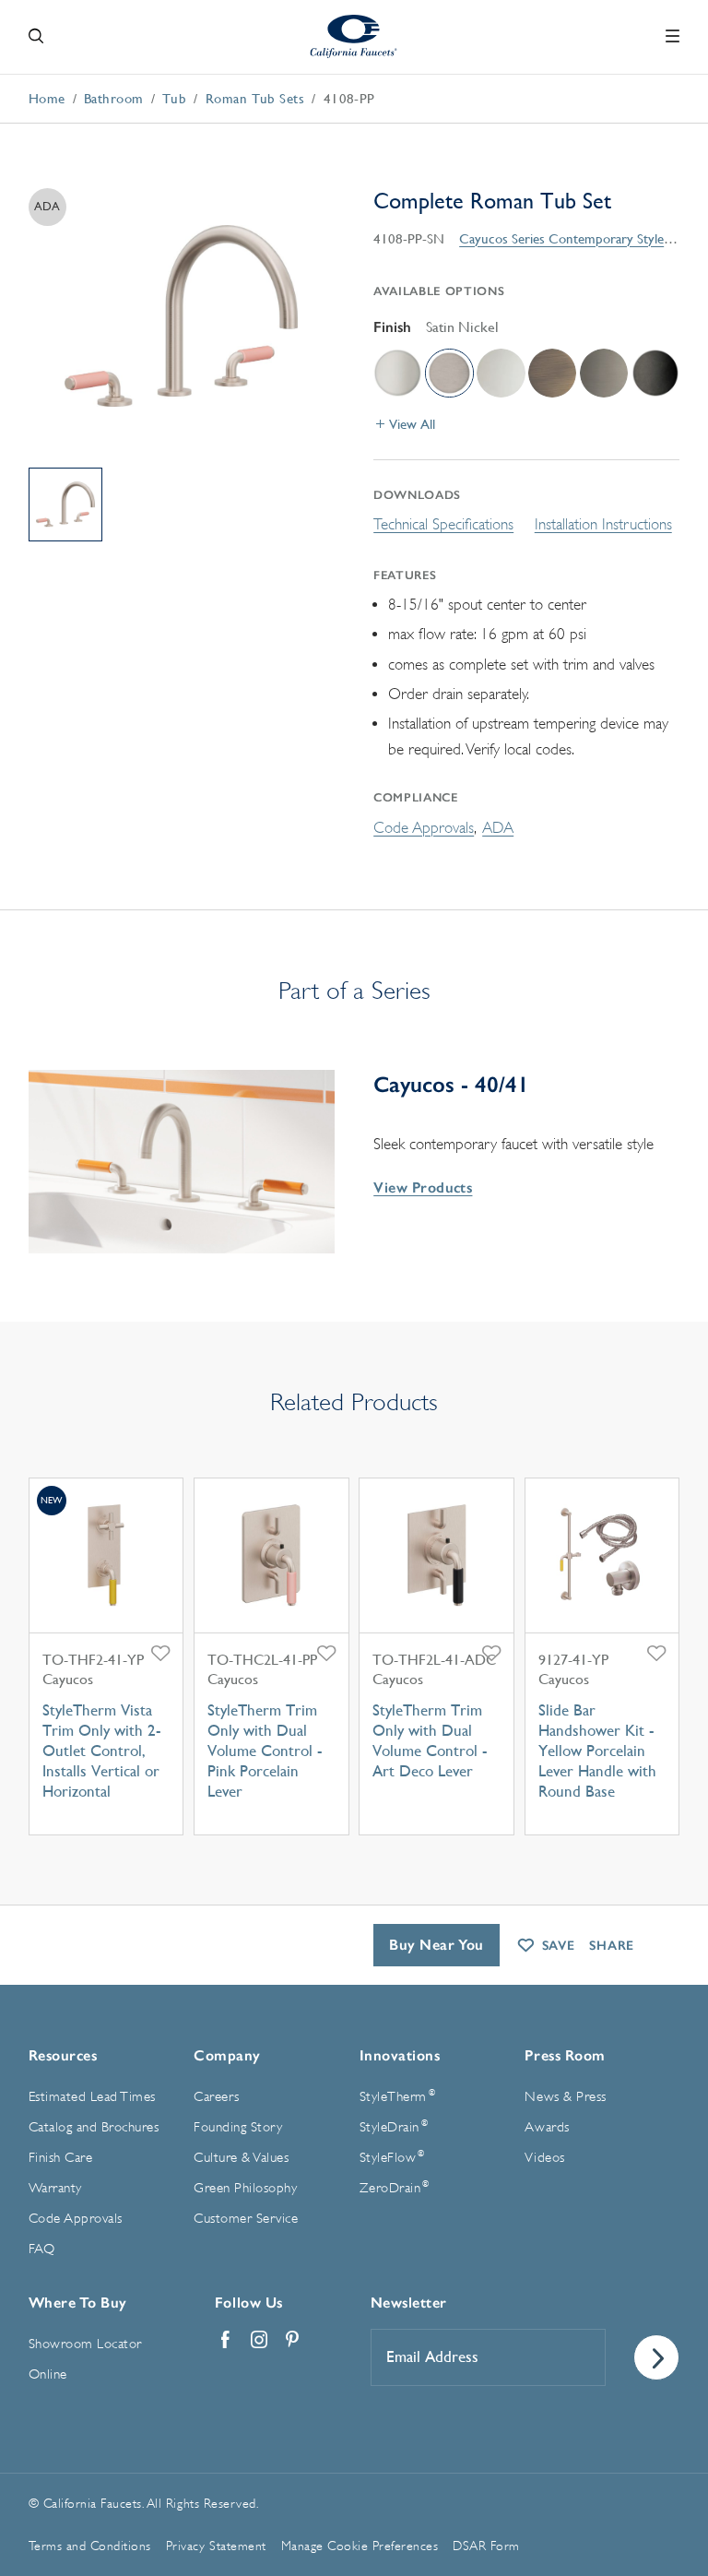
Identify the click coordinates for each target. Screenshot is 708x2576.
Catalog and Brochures (94, 2127)
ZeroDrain (395, 2188)
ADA (498, 828)
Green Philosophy (245, 2188)
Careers (217, 2097)
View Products (423, 1187)
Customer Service (246, 2219)
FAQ (42, 2249)
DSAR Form (486, 2546)
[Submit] (656, 2357)
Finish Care (61, 2158)
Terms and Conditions (90, 2546)
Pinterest (292, 2340)
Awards (547, 2127)
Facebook (226, 2340)
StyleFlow (392, 2157)
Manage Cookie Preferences (360, 2546)
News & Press (565, 2097)
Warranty (55, 2188)
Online (48, 2374)
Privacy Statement (216, 2546)
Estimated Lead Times (92, 2097)
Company (227, 2055)
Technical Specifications (443, 524)
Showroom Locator (85, 2344)
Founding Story (238, 2127)
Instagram (259, 2340)
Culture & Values (241, 2158)
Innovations (400, 2055)
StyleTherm (397, 2096)
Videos (544, 2158)
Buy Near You (437, 1945)
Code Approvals (424, 828)
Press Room (565, 2055)
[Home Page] (354, 36)
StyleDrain (394, 2127)
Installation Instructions (603, 524)
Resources (63, 2055)
